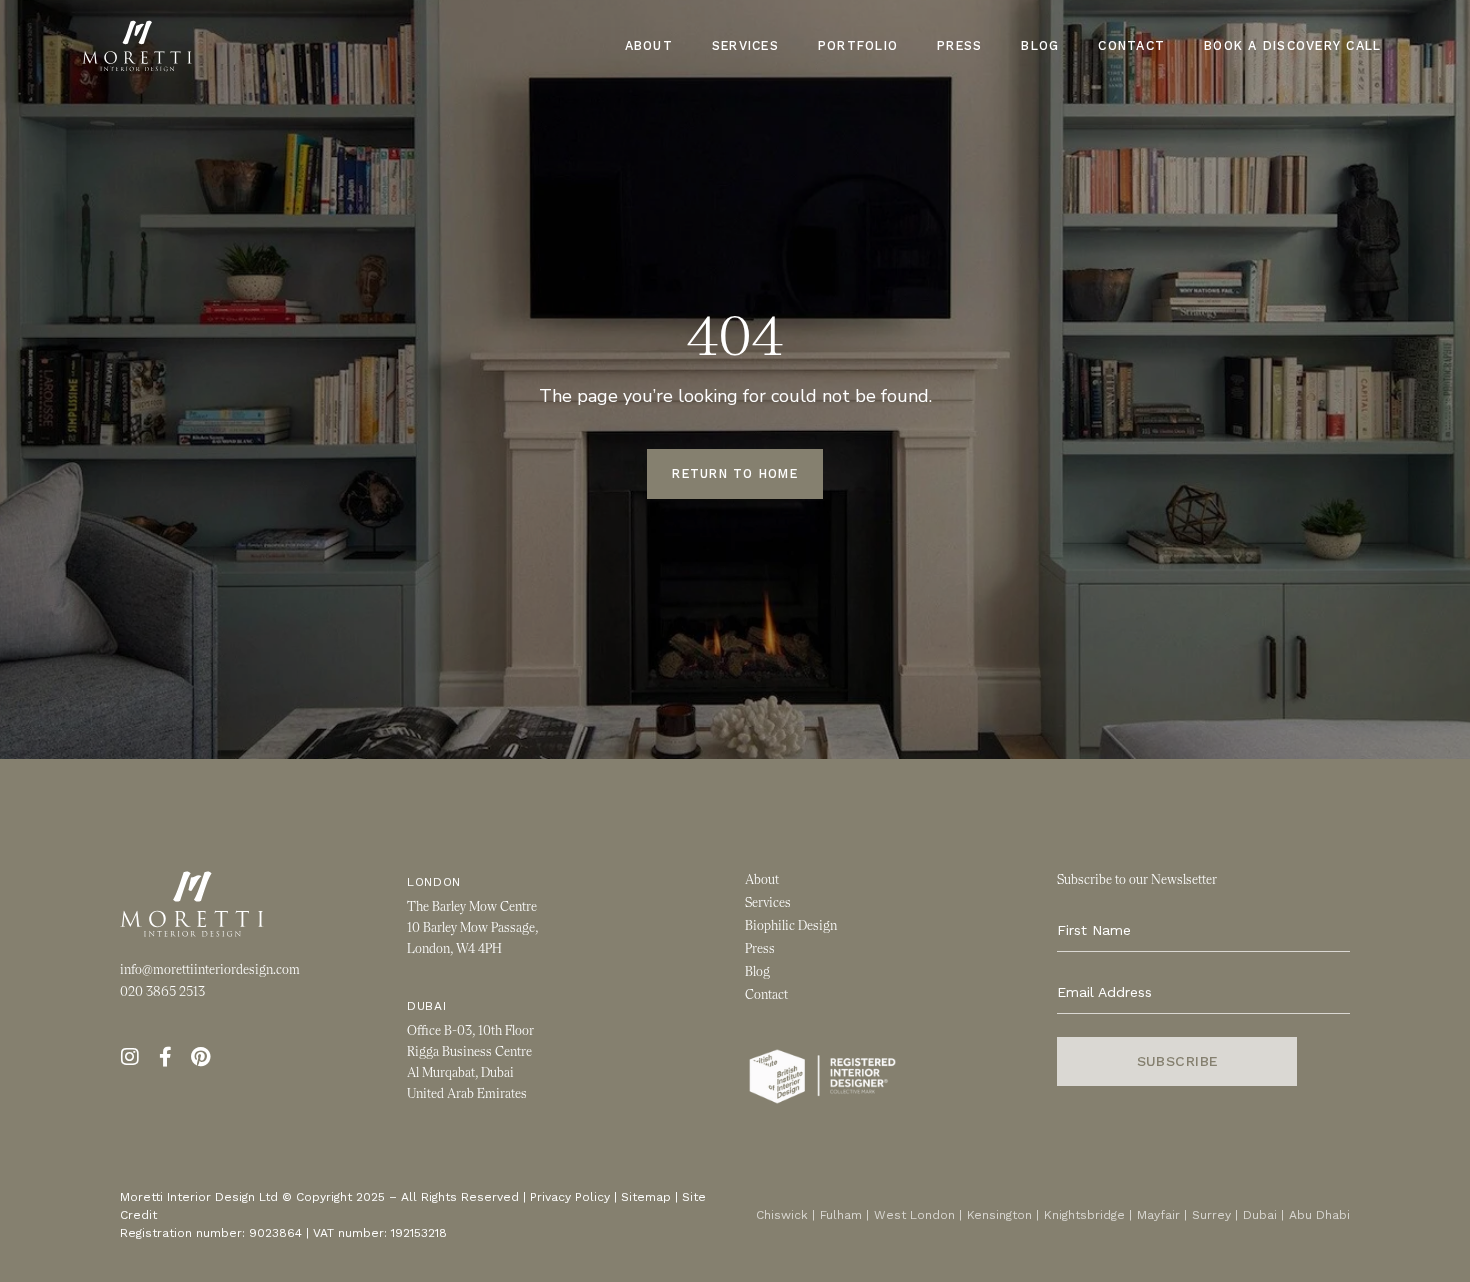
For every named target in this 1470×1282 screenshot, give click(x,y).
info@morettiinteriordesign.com (210, 969)
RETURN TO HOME (735, 473)
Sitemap (646, 1197)
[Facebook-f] (165, 1057)
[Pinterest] (200, 1057)
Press (959, 45)
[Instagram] (130, 1057)
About (649, 45)
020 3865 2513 (162, 991)
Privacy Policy (570, 1197)
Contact (1131, 45)
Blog (1040, 45)
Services (745, 45)
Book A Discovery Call (1292, 45)
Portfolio (858, 45)
